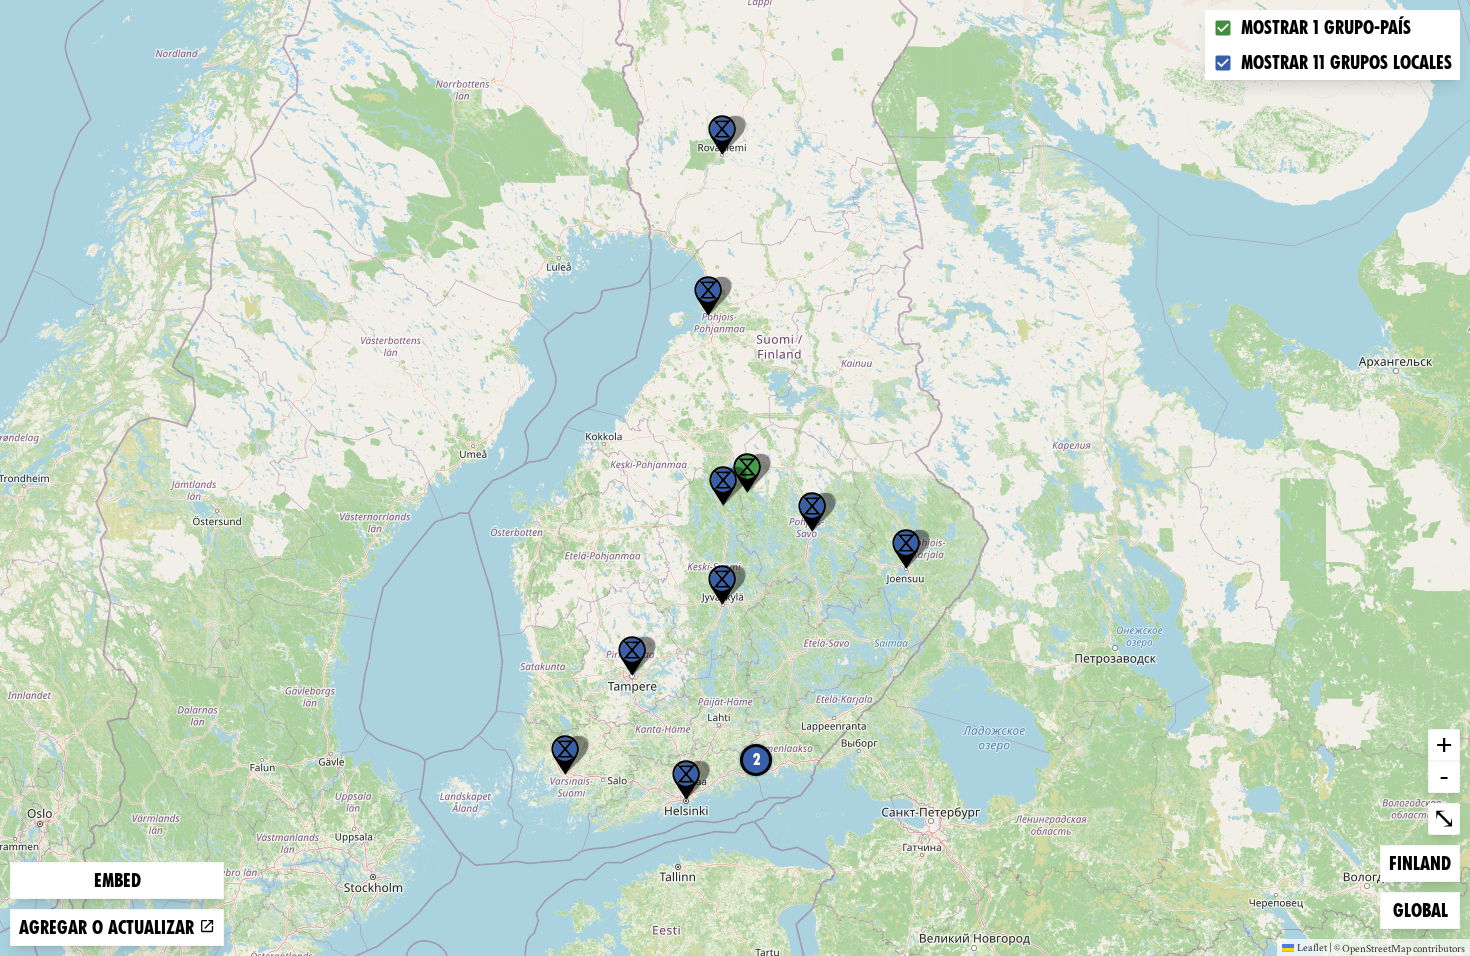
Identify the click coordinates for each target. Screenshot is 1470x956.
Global (1425, 910)
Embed (117, 880)
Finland (1421, 863)
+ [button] (1444, 744)
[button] (722, 135)
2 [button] (756, 759)
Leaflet (1312, 947)
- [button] (1444, 776)
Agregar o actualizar (109, 927)
